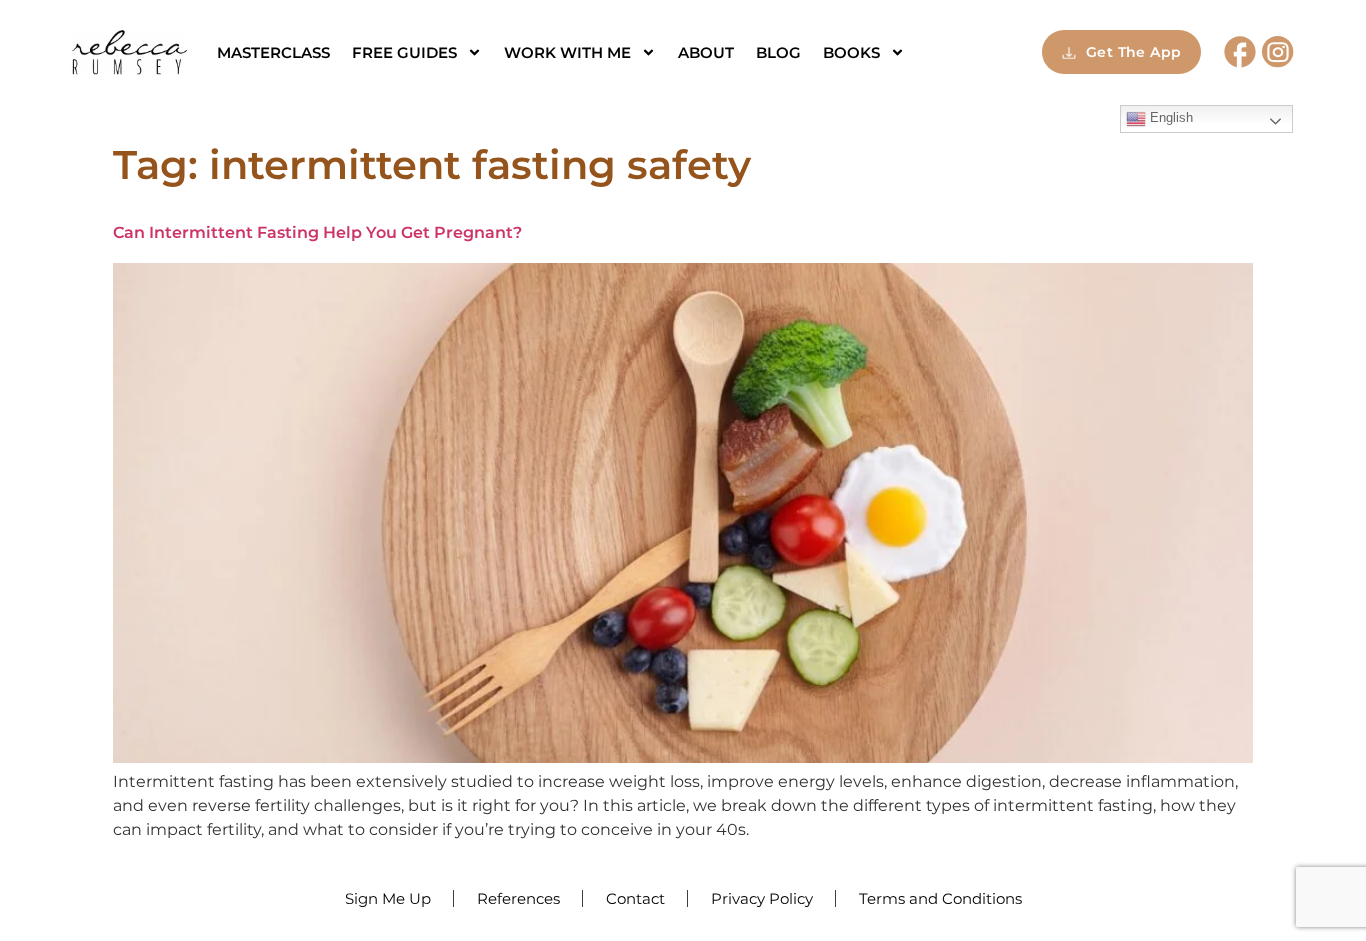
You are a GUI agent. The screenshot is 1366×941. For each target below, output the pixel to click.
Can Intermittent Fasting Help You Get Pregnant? (317, 232)
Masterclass (273, 52)
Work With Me (567, 52)
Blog (778, 52)
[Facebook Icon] (1240, 52)
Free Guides (404, 52)
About (706, 52)
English (1169, 117)
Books (851, 52)
